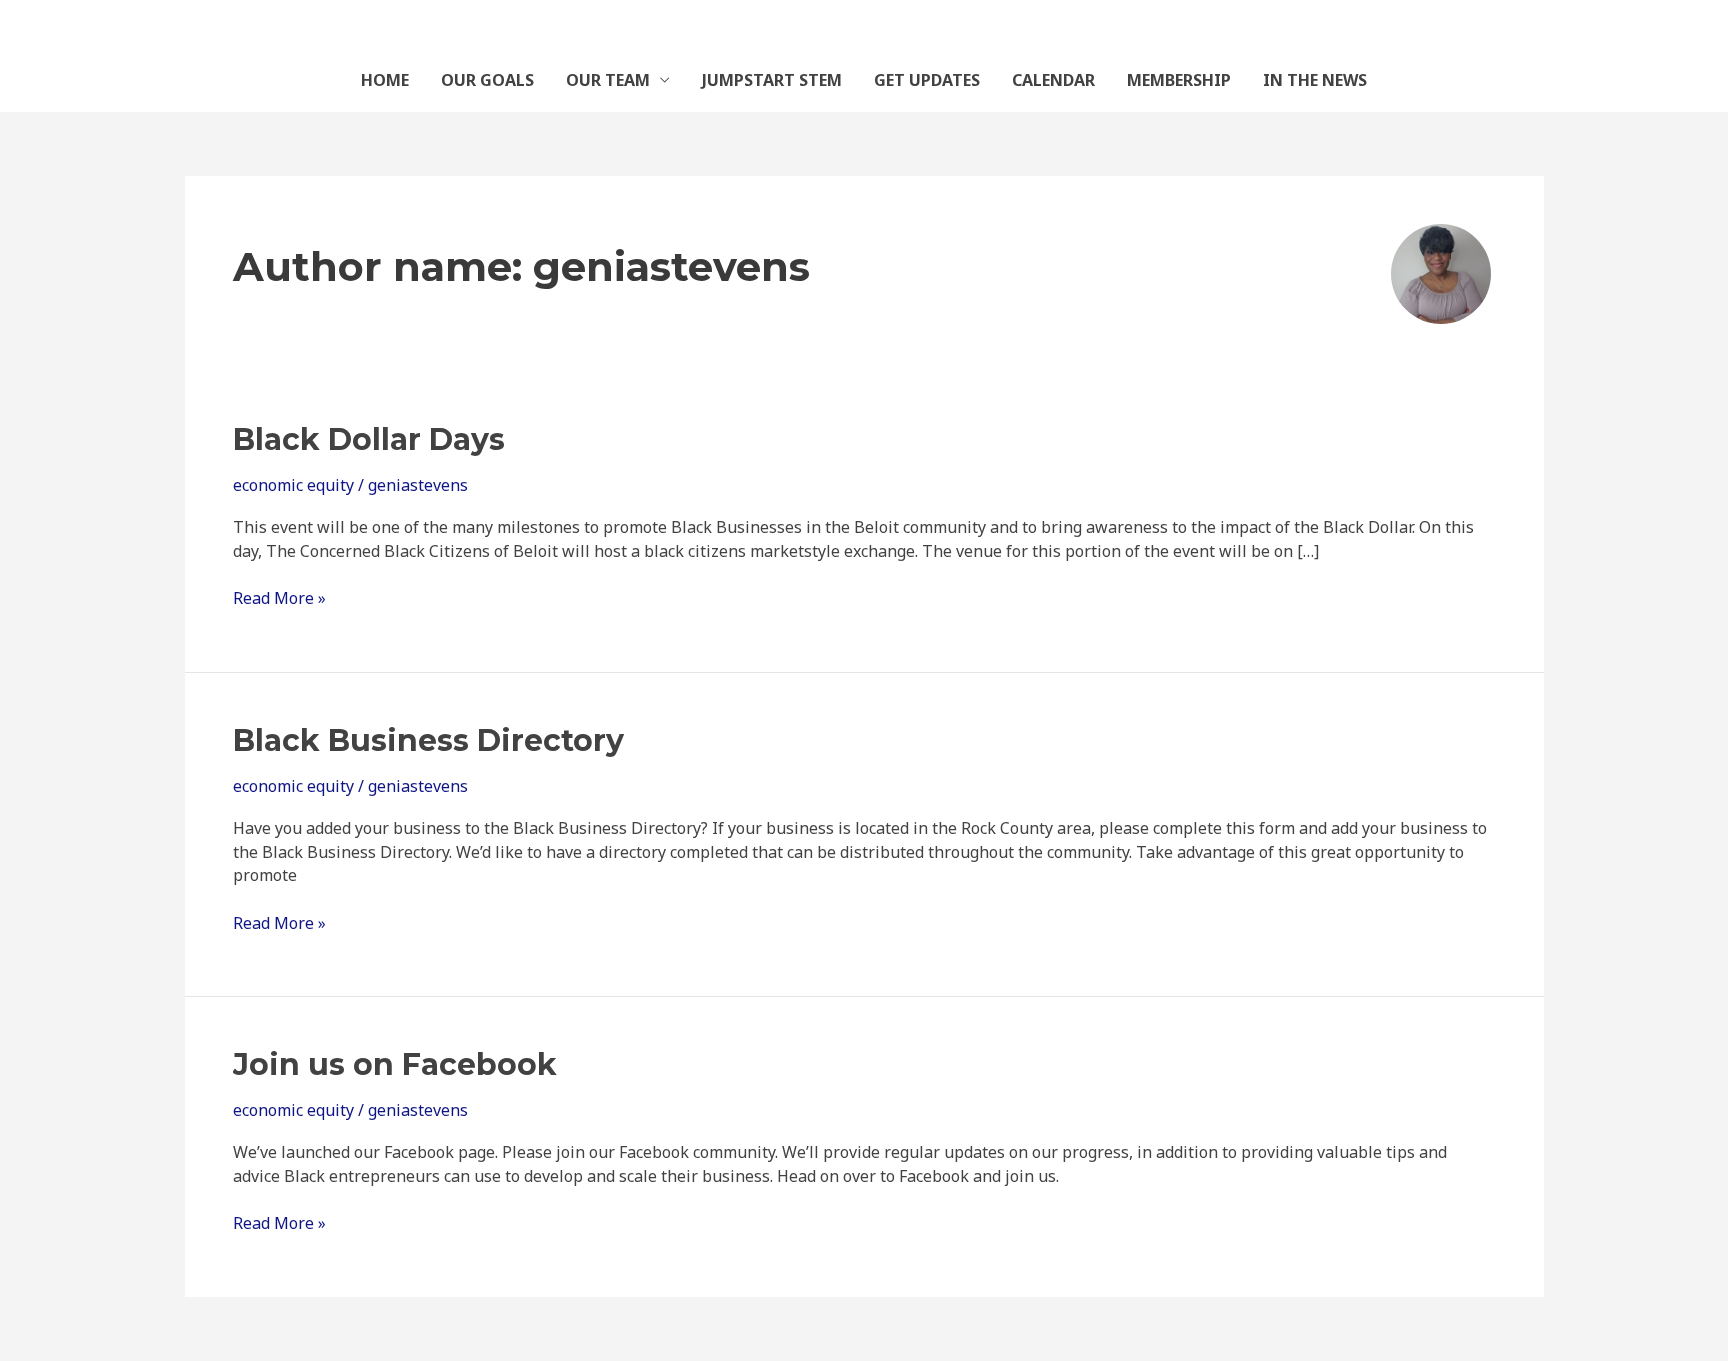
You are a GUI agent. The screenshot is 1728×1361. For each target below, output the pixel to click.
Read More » (279, 598)
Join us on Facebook (395, 1064)
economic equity (293, 485)
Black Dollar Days (369, 439)
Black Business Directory (428, 740)
